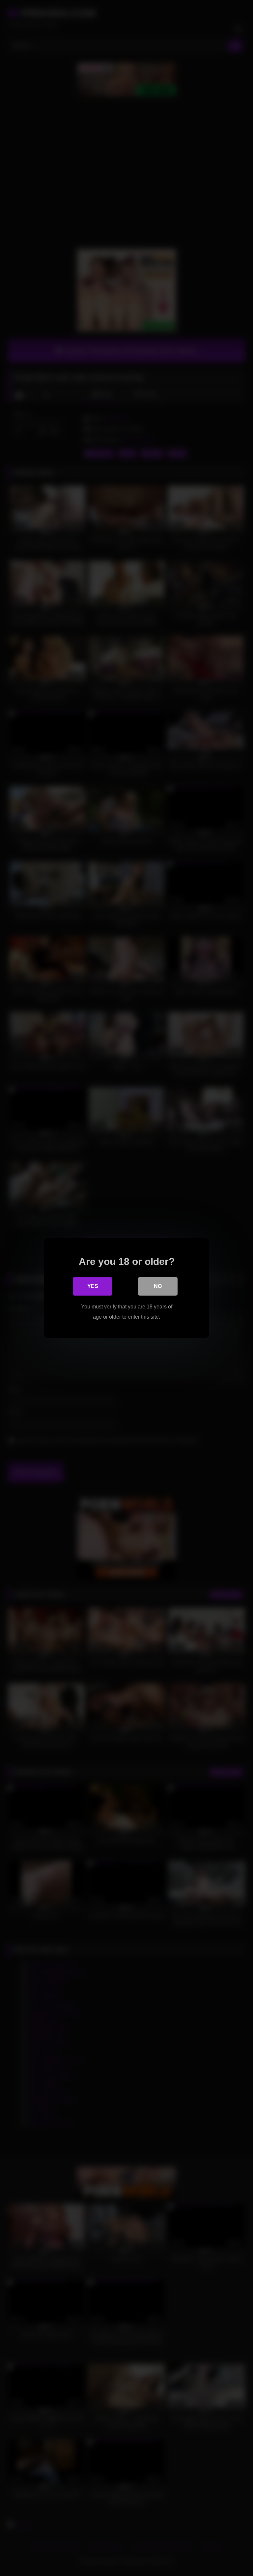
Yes (93, 1286)
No (158, 1286)
